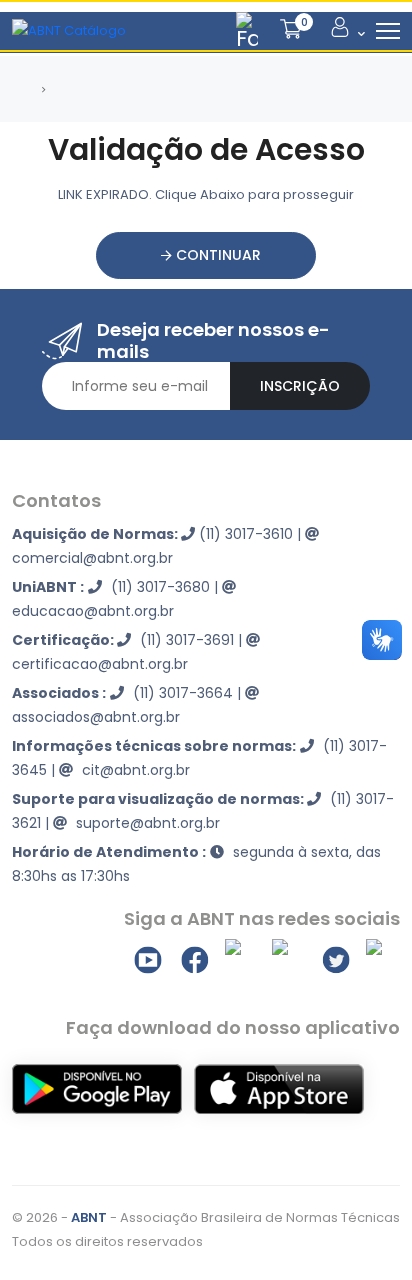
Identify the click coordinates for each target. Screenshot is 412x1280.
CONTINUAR (216, 255)
